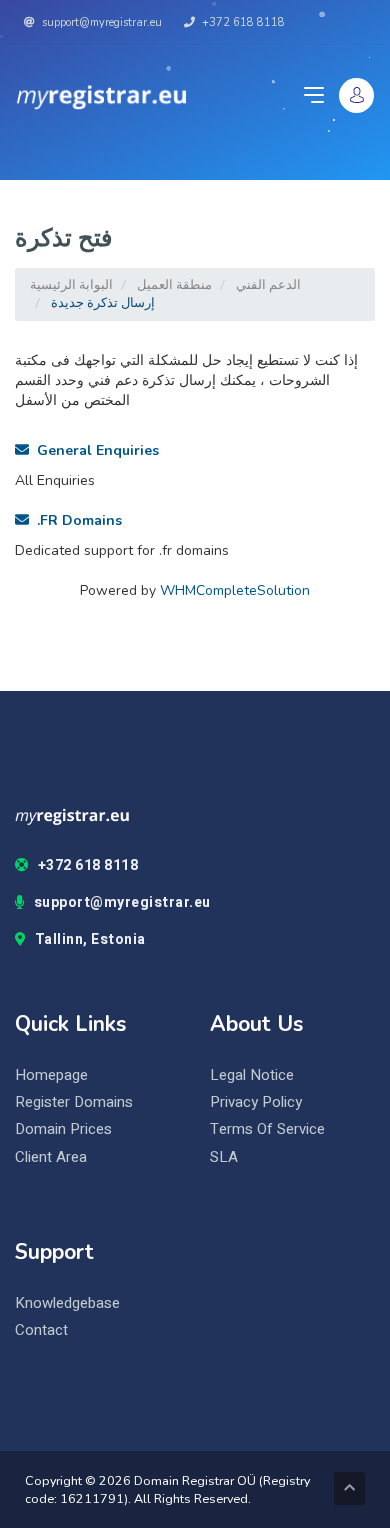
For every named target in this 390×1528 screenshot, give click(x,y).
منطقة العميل (174, 284)
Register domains (74, 1102)
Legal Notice (252, 1075)
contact (41, 1330)
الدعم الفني (268, 284)
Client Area (51, 1157)
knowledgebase (67, 1303)
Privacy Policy (256, 1102)
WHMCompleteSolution (235, 590)
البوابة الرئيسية (71, 284)
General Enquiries (94, 450)
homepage (51, 1075)
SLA (224, 1157)
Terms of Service (267, 1129)
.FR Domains (75, 520)
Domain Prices (63, 1129)
